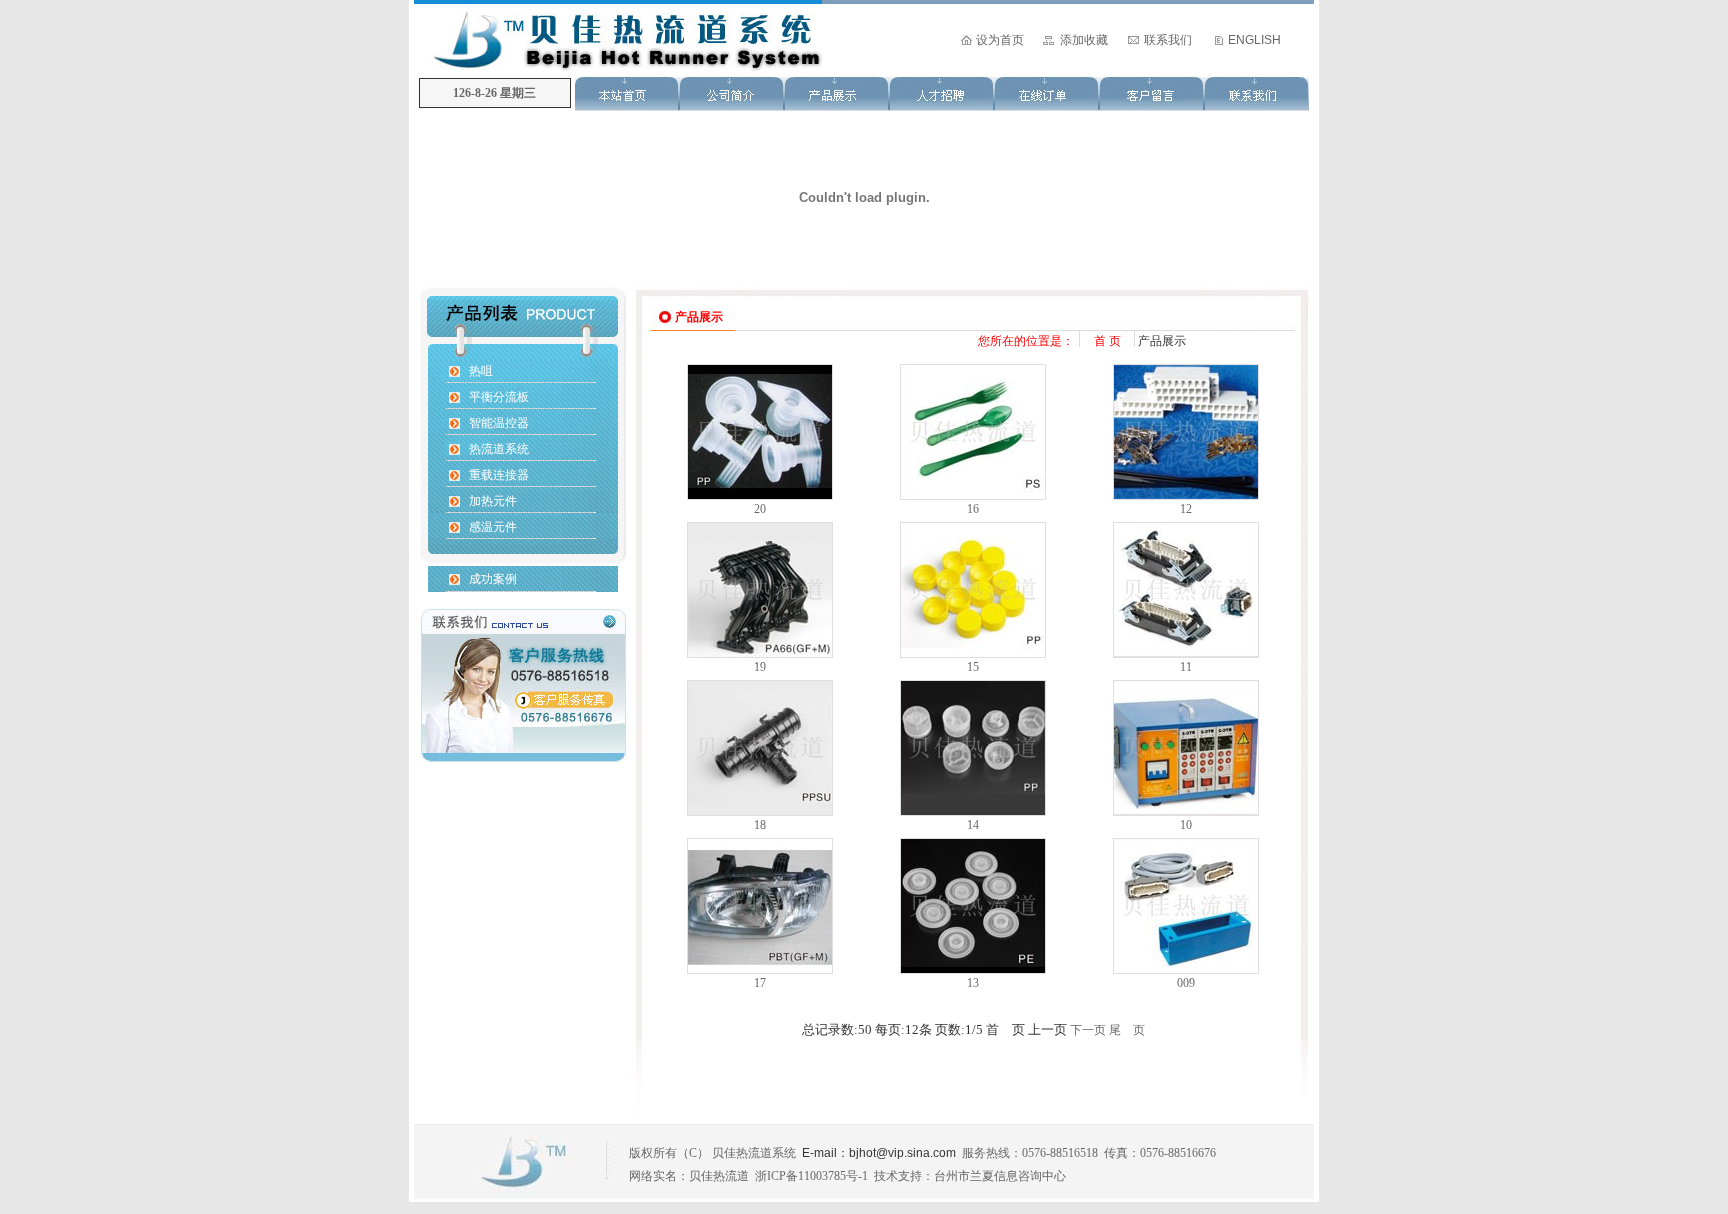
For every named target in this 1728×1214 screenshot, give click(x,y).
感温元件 (493, 527)
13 (973, 983)
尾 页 (1127, 1030)
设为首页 (1000, 40)
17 (760, 983)
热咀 (481, 371)
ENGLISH (1254, 40)
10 (1186, 825)
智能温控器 (499, 423)
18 (760, 825)
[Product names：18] (760, 811)
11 (1186, 667)
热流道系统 (499, 449)
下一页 (1088, 1030)
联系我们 (1168, 40)
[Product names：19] (760, 653)
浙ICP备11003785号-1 (811, 1176)
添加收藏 (1084, 40)
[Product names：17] (760, 969)
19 (760, 667)
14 (973, 825)
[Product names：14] (973, 811)
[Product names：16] (973, 495)
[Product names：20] (760, 495)
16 (973, 509)
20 (760, 509)
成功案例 (493, 579)
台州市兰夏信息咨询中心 (1000, 1176)
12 (1186, 509)
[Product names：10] (1186, 811)
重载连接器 (499, 475)
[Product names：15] (973, 653)
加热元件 (493, 501)
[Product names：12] (1186, 495)
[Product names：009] (1186, 969)
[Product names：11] (1186, 653)
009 (1186, 983)
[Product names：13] (973, 969)
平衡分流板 (499, 397)
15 (973, 667)
